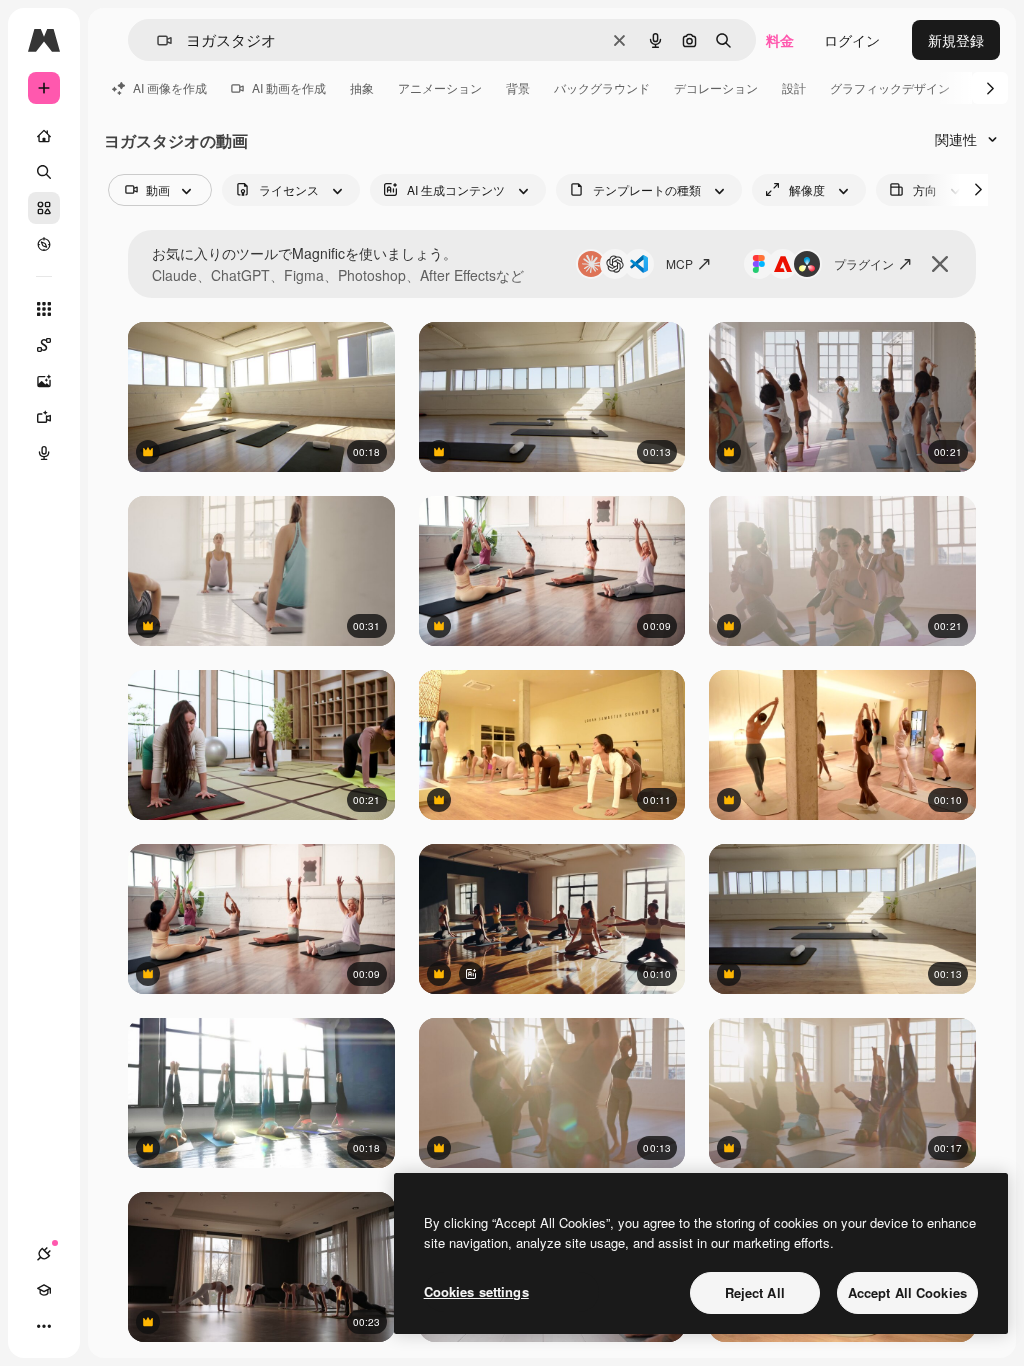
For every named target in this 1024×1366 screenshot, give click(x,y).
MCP (679, 263)
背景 (518, 87)
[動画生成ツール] (44, 417)
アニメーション (440, 87)
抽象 (362, 87)
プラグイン (864, 263)
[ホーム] (44, 136)
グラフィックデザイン (890, 87)
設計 (794, 87)
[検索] (44, 172)
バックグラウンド (602, 87)
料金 (780, 40)
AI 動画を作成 (289, 87)
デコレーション (716, 87)
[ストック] (44, 208)
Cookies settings (476, 1291)
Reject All (755, 1292)
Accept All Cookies (907, 1292)
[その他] (44, 1326)
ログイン (852, 40)
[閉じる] (940, 264)
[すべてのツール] (44, 309)
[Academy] (44, 1290)
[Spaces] (44, 345)
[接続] (44, 1254)
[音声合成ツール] (44, 453)
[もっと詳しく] (44, 244)
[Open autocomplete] (156, 40)
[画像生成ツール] (44, 381)
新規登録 (956, 40)
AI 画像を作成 (170, 87)
